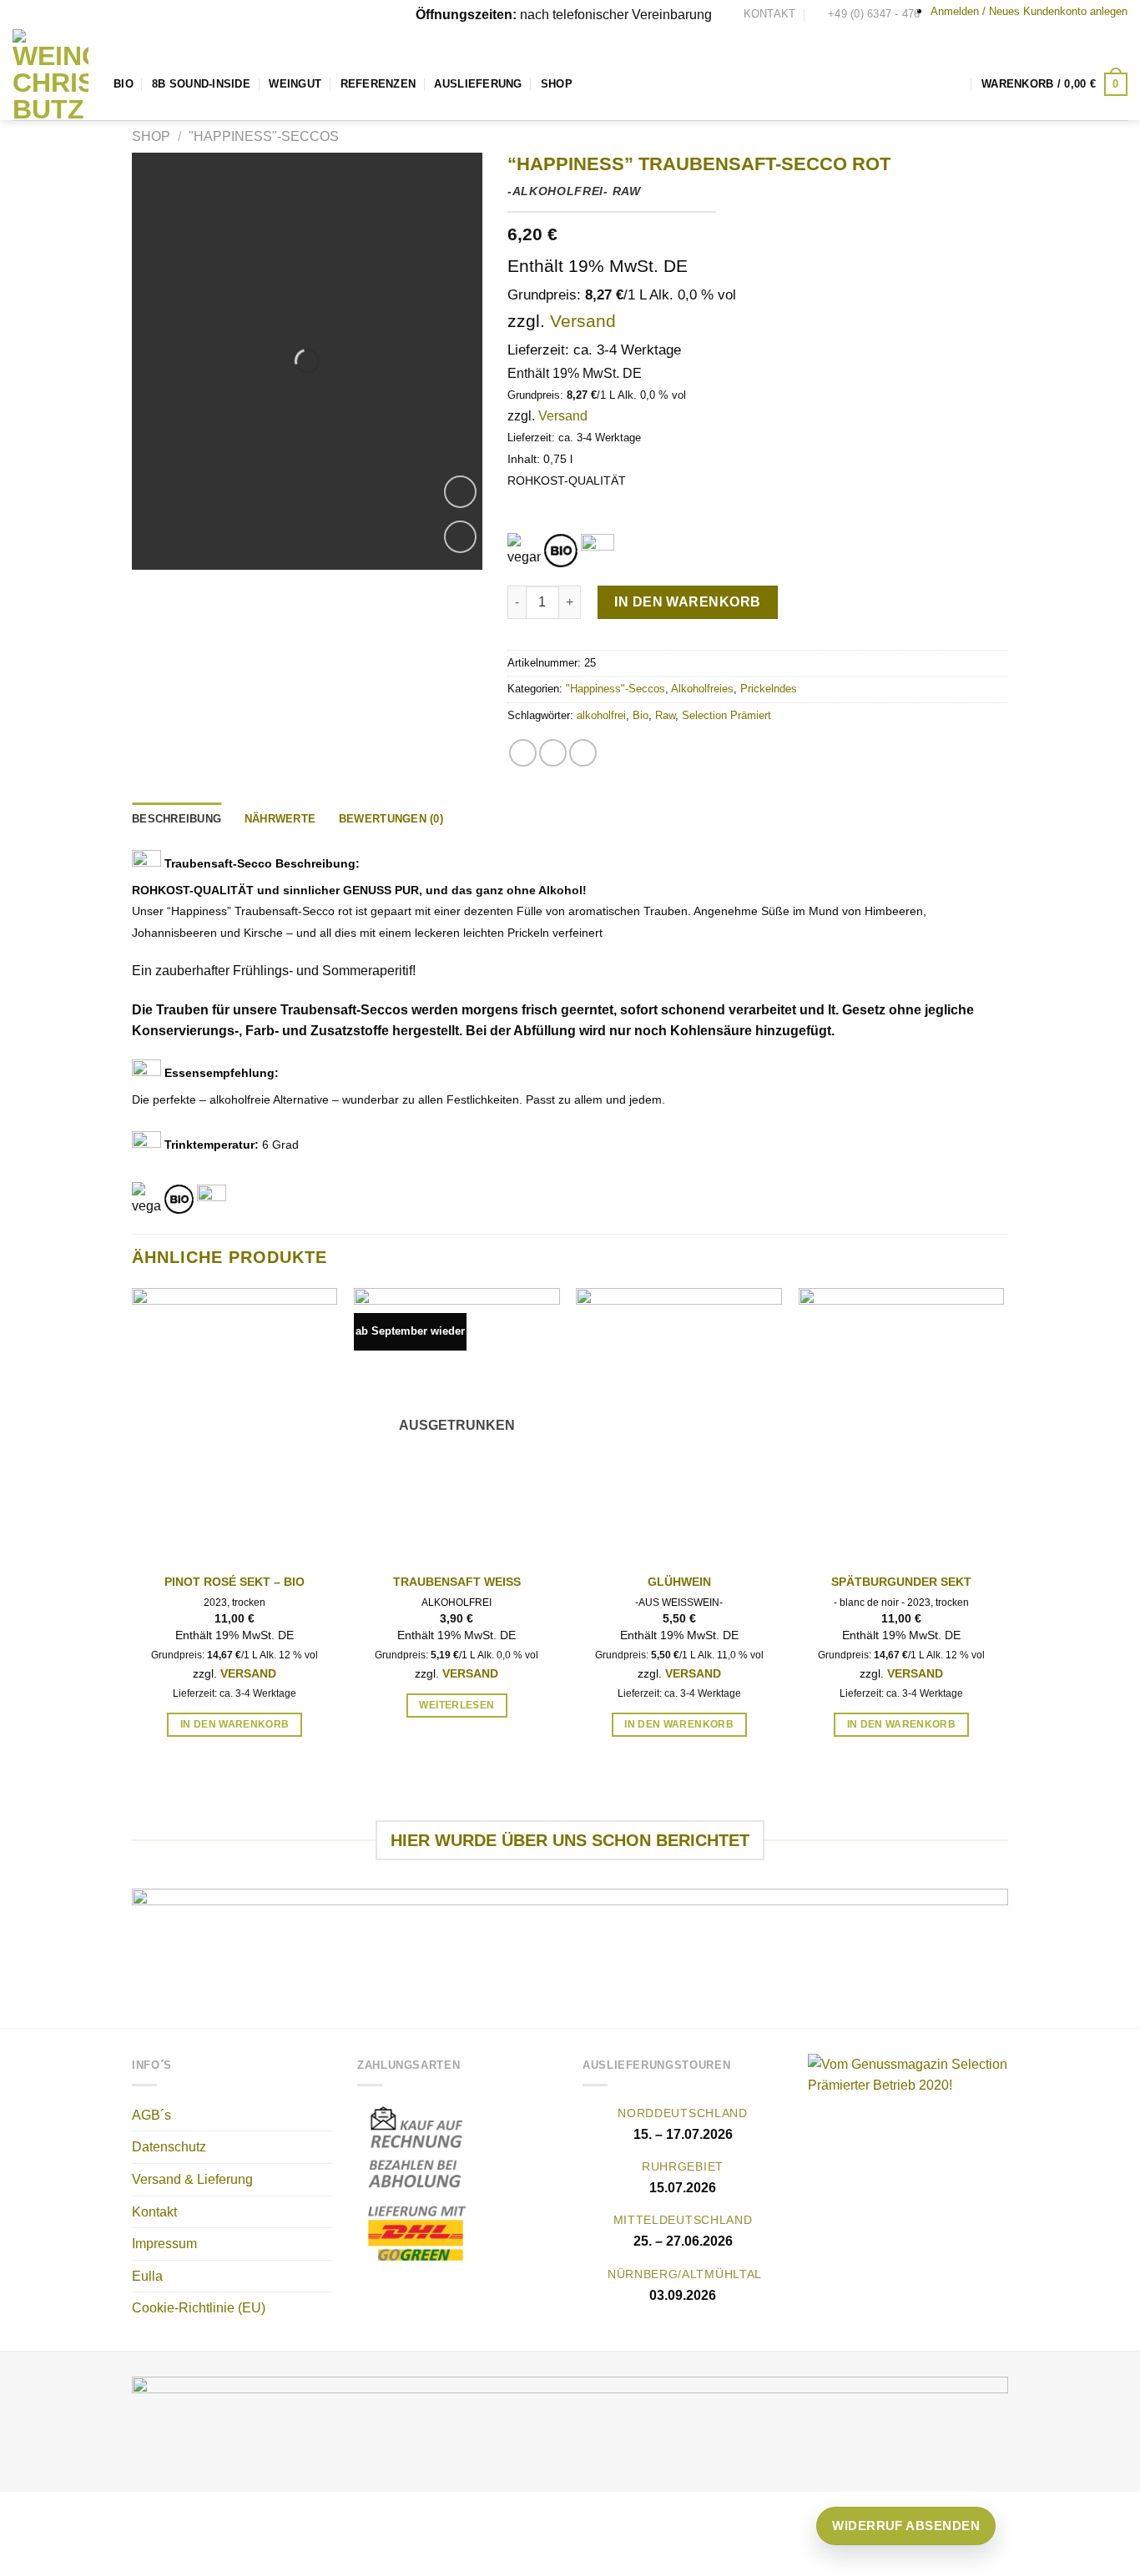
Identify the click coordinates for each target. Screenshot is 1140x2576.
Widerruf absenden (906, 2526)
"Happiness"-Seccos (264, 136)
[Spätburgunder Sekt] (902, 1425)
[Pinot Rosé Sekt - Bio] (235, 1425)
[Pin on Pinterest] (583, 753)
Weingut (295, 84)
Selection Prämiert (726, 715)
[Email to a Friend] (553, 753)
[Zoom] (460, 492)
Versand (583, 321)
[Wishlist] (460, 537)
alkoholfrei (601, 715)
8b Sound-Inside (201, 84)
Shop (557, 84)
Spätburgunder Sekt (901, 1582)
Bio (124, 84)
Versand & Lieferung (192, 2179)
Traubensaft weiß (457, 1582)
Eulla (147, 2276)
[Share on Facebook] (523, 753)
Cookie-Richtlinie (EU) (199, 2308)
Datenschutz (169, 2147)
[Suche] (956, 84)
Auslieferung (478, 84)
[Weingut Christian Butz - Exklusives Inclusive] (50, 75)
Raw (665, 715)
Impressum (164, 2244)
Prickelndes (769, 689)
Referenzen (378, 84)
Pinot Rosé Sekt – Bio (235, 1582)
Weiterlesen (457, 1705)
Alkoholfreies (702, 689)
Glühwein (679, 1582)
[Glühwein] (679, 1425)
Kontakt (154, 2212)
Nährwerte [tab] (280, 819)
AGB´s (151, 2115)
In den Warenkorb (688, 602)
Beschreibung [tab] (177, 819)
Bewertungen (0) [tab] (391, 819)
